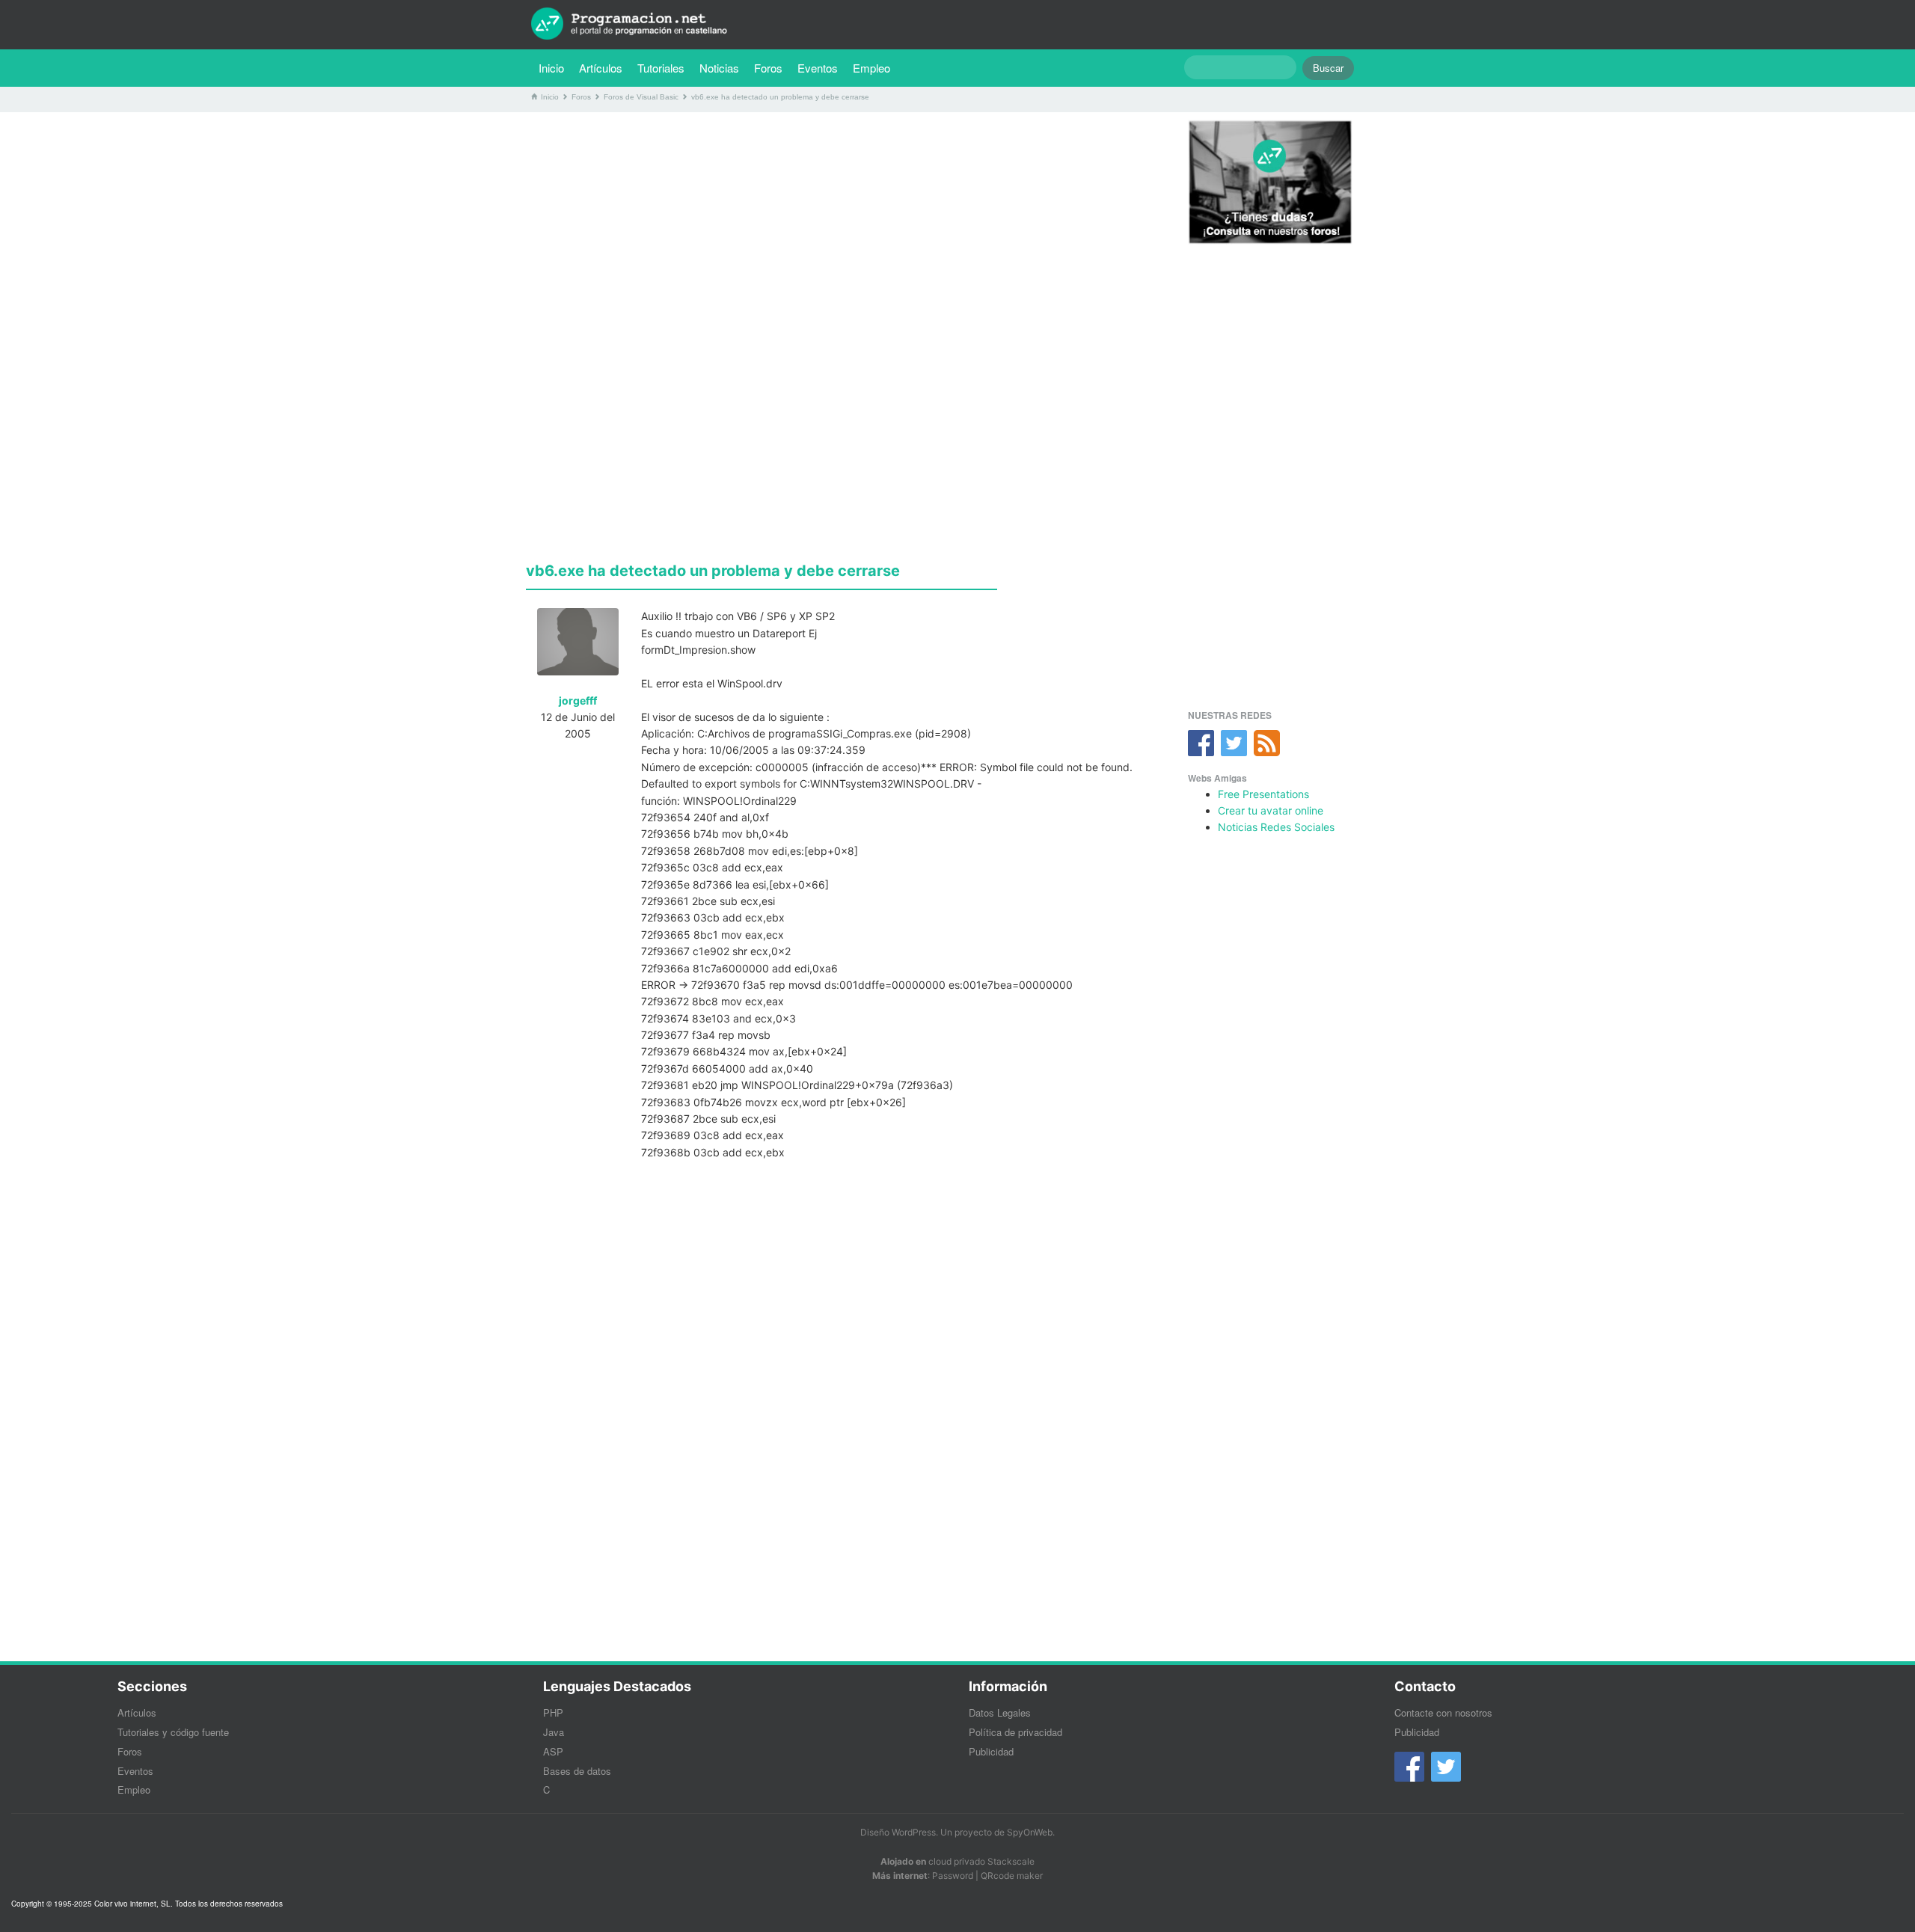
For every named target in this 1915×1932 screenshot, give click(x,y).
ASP (553, 1751)
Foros (768, 68)
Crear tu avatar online (1271, 810)
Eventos (818, 68)
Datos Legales (1000, 1712)
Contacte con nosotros (1443, 1712)
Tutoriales (665, 67)
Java (554, 1732)
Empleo (871, 68)
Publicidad (991, 1751)
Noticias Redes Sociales (1276, 827)
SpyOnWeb (1030, 1832)
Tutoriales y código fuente (173, 1732)
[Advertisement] (840, 228)
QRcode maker (1012, 1876)
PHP (553, 1712)
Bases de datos (577, 1771)
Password (953, 1876)
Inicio (551, 68)
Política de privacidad (1015, 1732)
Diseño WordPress (898, 1832)
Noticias (719, 68)
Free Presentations (1263, 794)
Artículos (601, 68)
